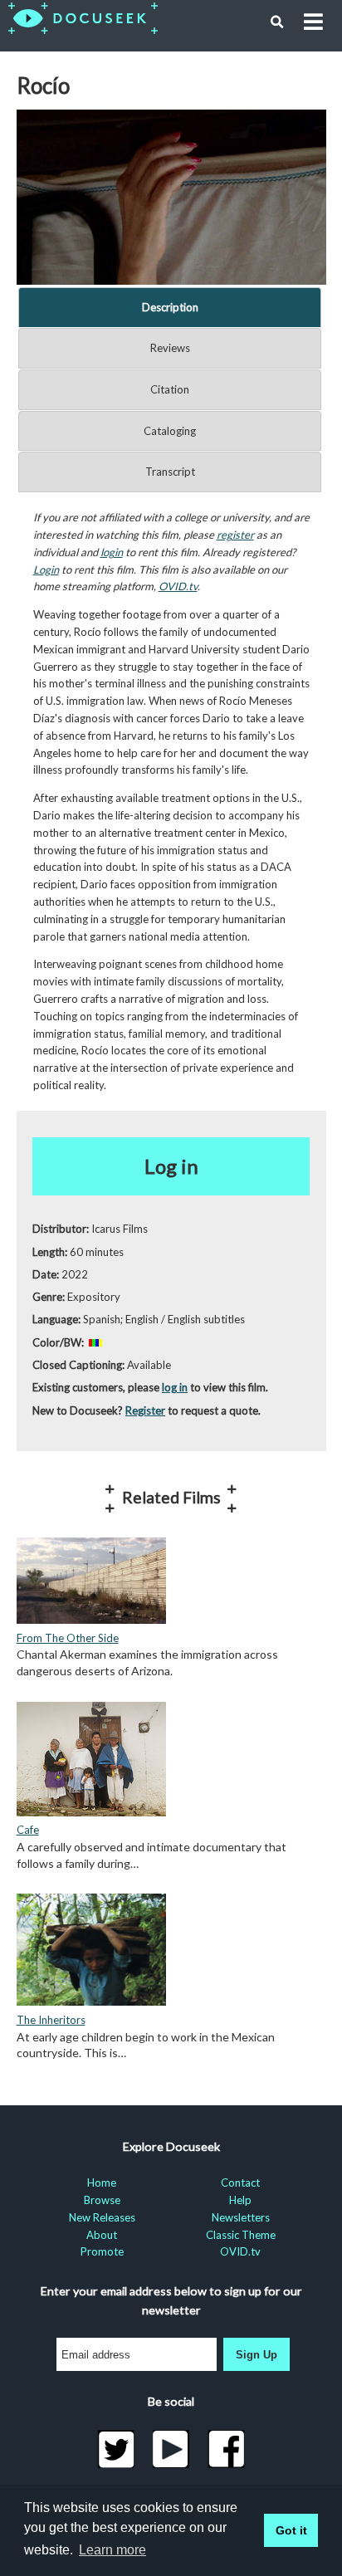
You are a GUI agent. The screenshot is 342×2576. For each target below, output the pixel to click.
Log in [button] (171, 1166)
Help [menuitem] (240, 2200)
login (112, 552)
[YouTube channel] (171, 2449)
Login (46, 569)
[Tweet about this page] (116, 2449)
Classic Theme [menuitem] (241, 2235)
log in (175, 1387)
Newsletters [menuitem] (241, 2217)
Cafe (28, 1830)
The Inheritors (51, 2020)
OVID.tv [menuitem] (240, 2251)
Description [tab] (170, 307)
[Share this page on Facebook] (226, 2449)
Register (145, 1410)
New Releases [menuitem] (102, 2217)
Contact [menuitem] (240, 2183)
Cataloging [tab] (170, 431)
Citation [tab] (170, 389)
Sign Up (256, 2355)
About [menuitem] (102, 2235)
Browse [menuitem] (102, 2200)
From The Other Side (68, 1638)
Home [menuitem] (102, 2183)
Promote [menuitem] (102, 2251)
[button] (277, 22)
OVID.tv (178, 586)
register (235, 535)
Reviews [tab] (170, 348)
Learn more (112, 2550)
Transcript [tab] (170, 472)
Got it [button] (291, 2530)
